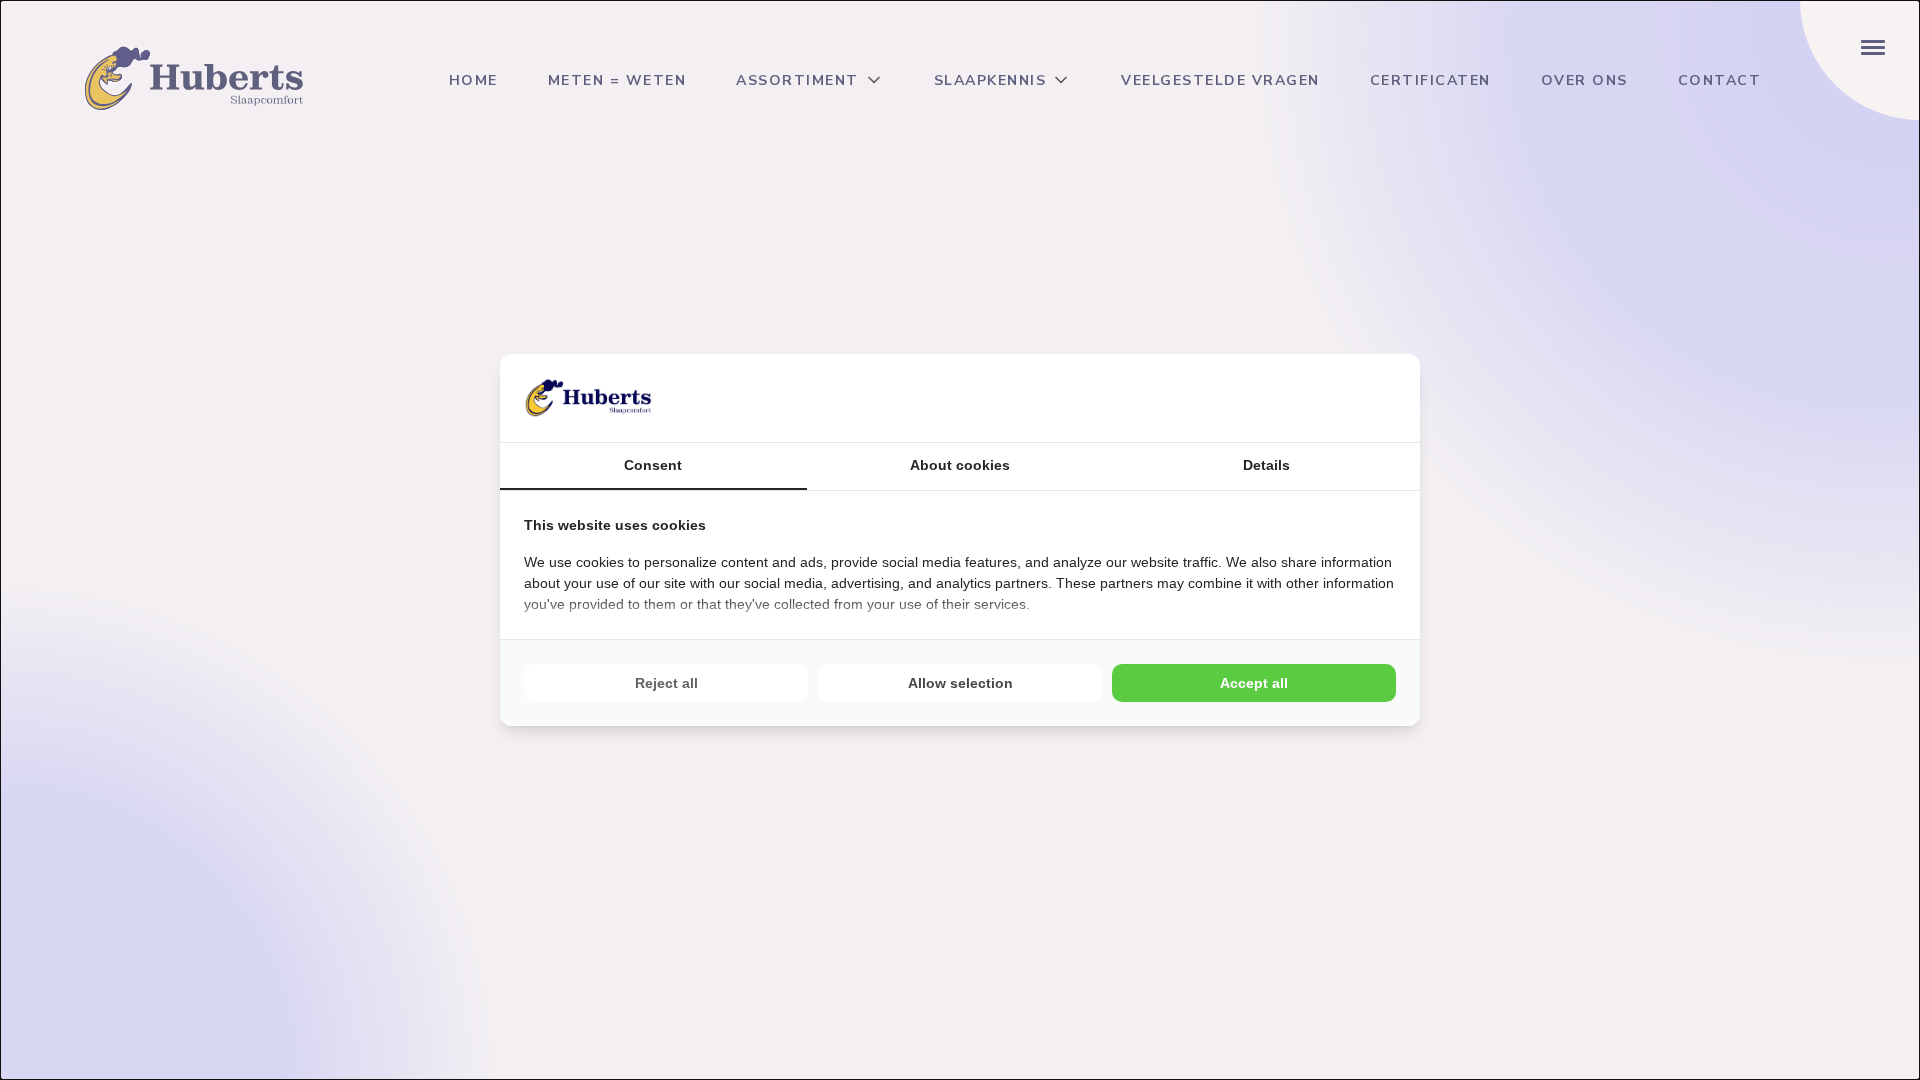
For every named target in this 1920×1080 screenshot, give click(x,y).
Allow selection (960, 683)
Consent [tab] (653, 465)
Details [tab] (1266, 465)
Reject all (666, 683)
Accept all (1254, 683)
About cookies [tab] (960, 465)
